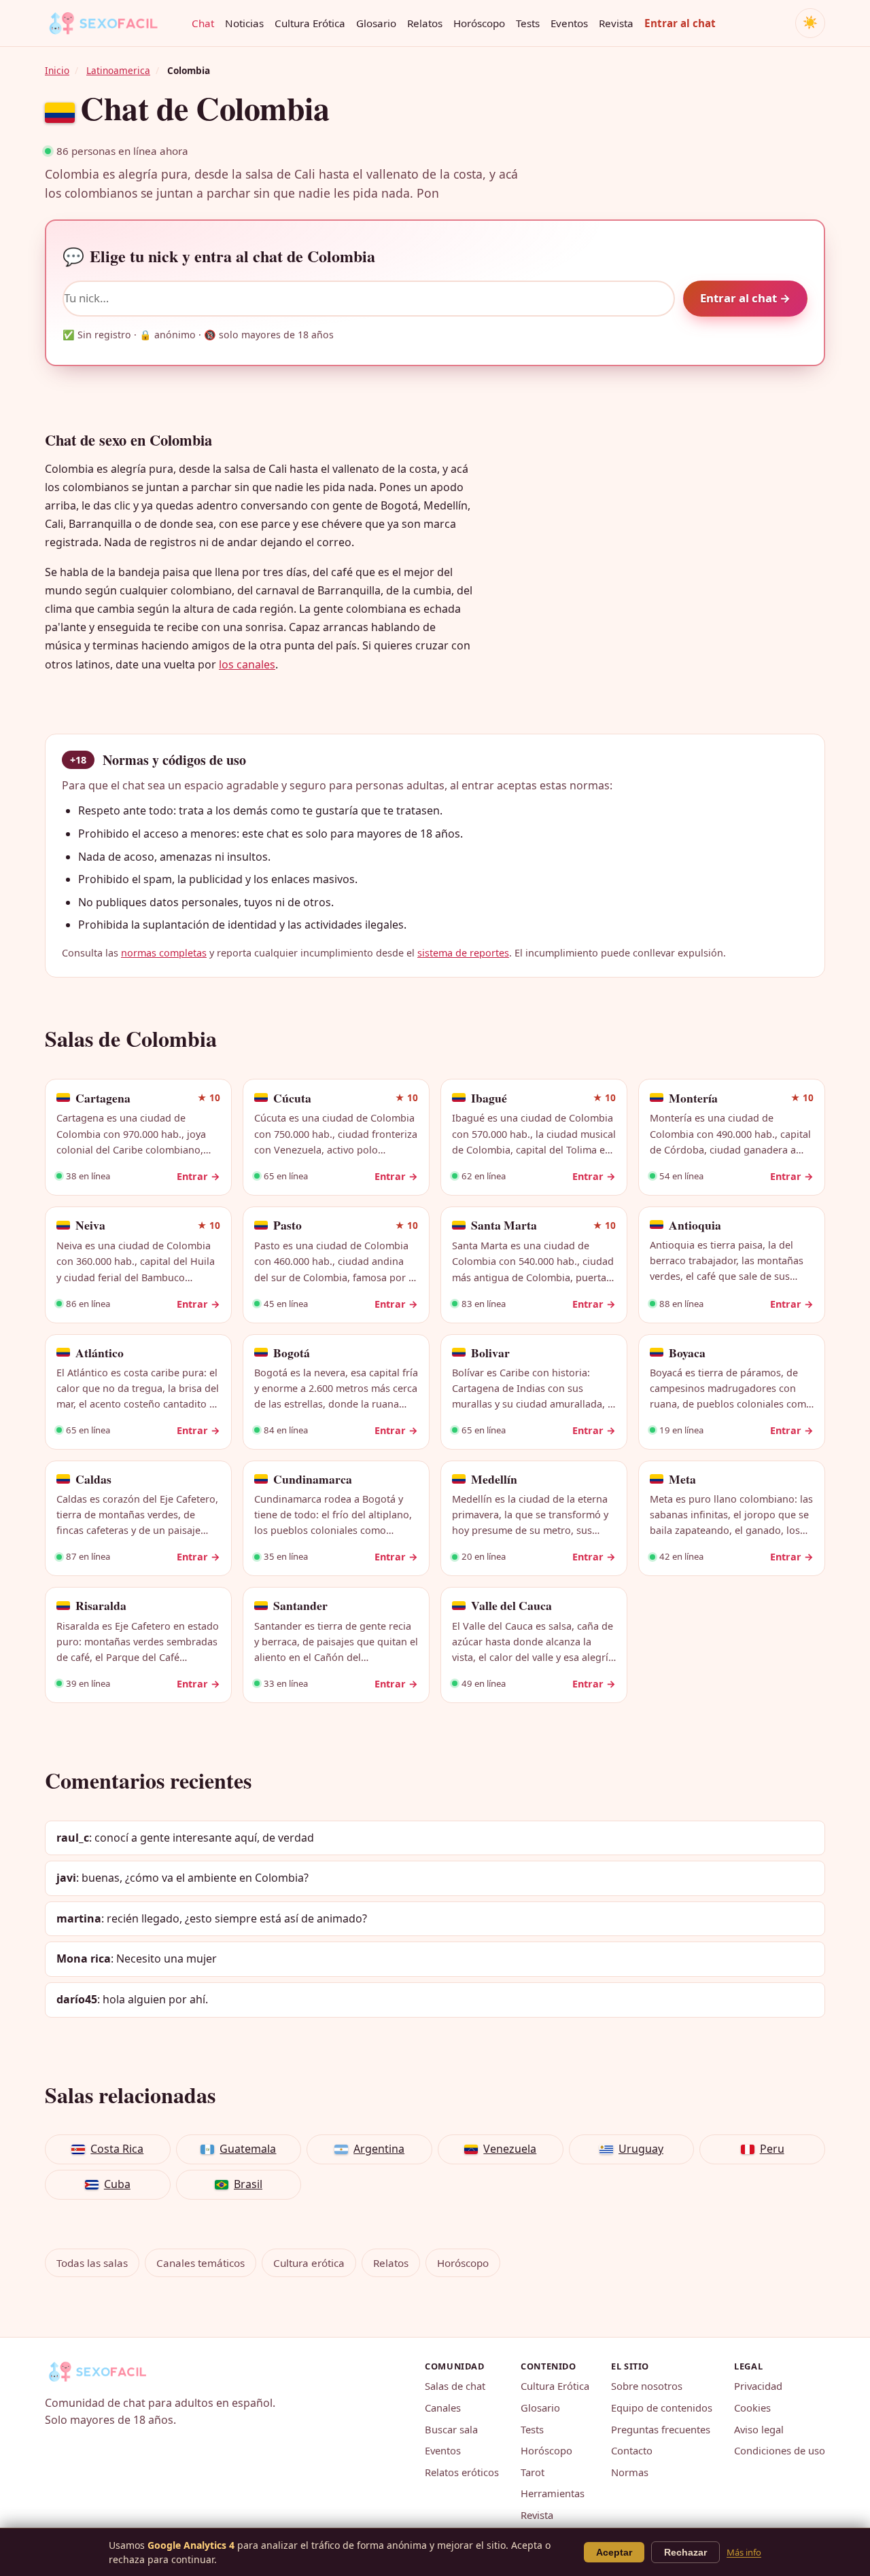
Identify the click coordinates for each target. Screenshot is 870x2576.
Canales (443, 2408)
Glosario (376, 23)
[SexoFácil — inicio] (113, 23)
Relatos (425, 23)
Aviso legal (759, 2429)
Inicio (57, 70)
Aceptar (614, 2552)
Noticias (244, 23)
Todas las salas (92, 2263)
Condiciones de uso (780, 2450)
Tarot (533, 2472)
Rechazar (685, 2552)
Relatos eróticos (462, 2472)
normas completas (164, 953)
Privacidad (758, 2386)
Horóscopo (479, 23)
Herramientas (553, 2493)
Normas (630, 2472)
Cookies (752, 2408)
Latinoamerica (118, 70)
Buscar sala (451, 2429)
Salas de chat (455, 2386)
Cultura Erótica (310, 23)
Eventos (569, 23)
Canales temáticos (201, 2263)
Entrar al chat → (745, 298)
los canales (247, 664)
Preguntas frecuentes (661, 2429)
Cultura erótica (309, 2263)
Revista (616, 23)
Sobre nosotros (647, 2386)
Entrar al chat (680, 23)
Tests (528, 23)
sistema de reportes (463, 953)
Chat (203, 23)
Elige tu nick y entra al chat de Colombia (219, 256)
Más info (744, 2552)
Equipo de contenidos (662, 2408)
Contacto (632, 2450)
